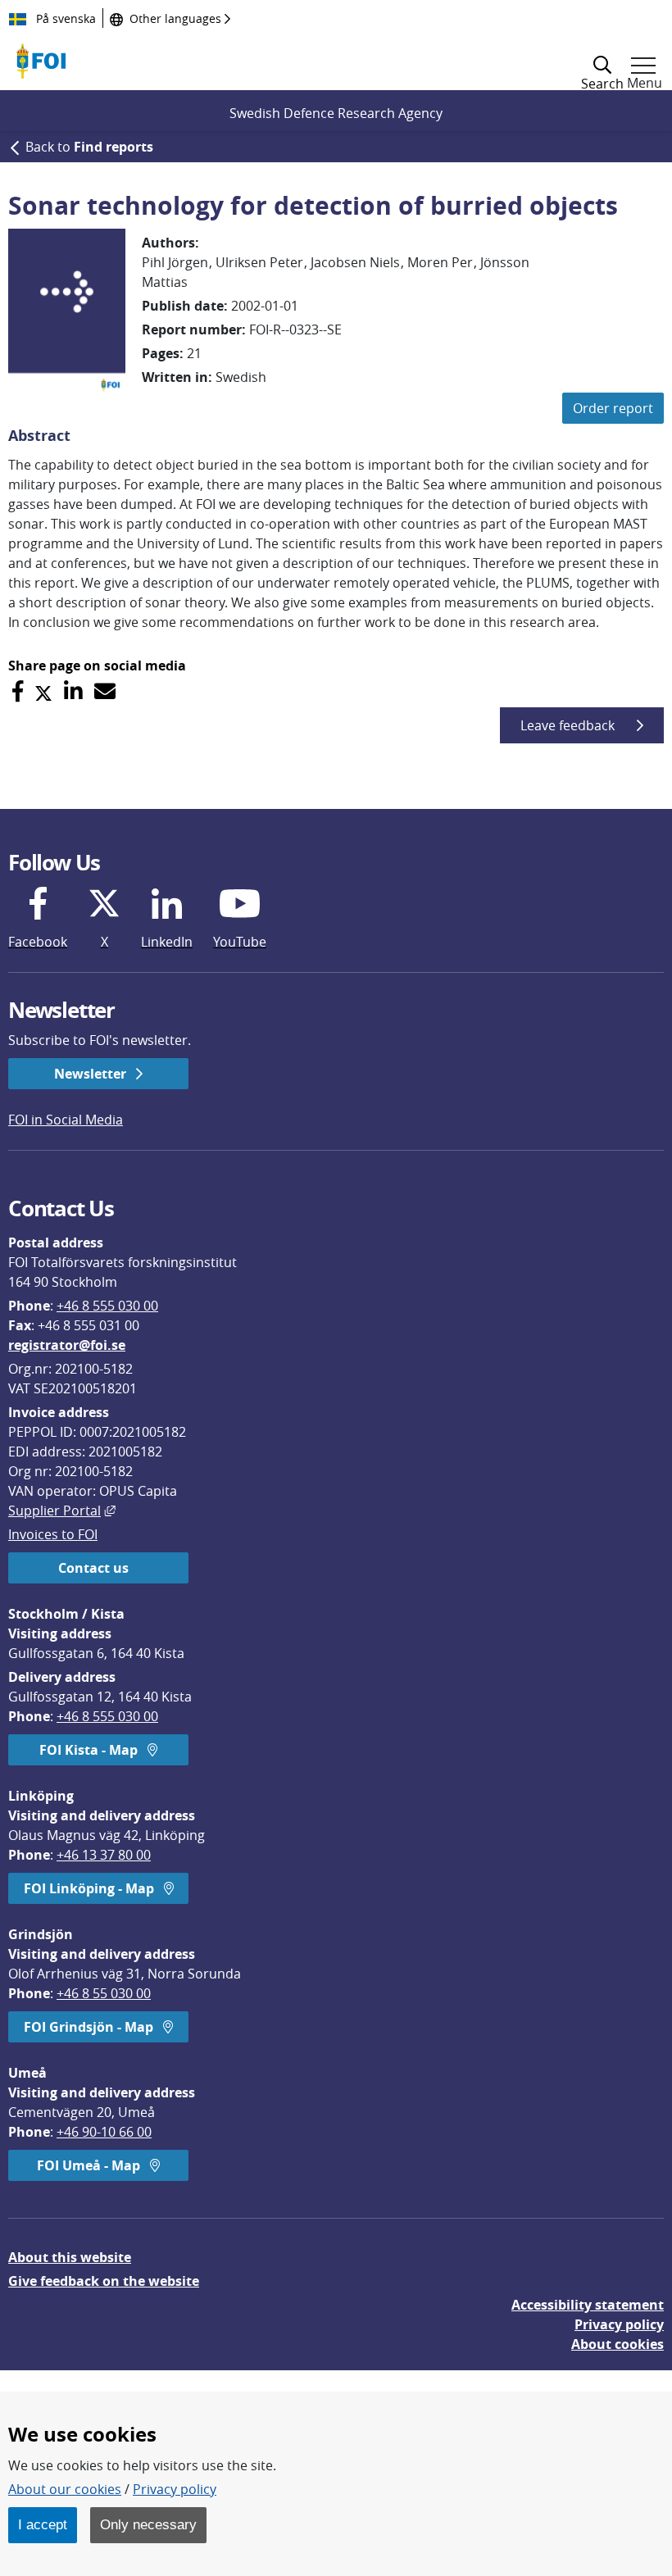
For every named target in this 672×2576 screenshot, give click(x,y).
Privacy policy (619, 2324)
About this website (70, 2257)
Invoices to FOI (53, 1534)
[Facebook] (18, 691)
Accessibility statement (588, 2305)
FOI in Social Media (66, 1120)
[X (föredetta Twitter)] (43, 691)
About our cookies (65, 2489)
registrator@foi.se (67, 1345)
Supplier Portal (62, 1511)
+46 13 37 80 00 (104, 1855)
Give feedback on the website (104, 2281)
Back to (89, 147)
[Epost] (105, 691)
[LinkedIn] (73, 691)
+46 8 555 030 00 (107, 1306)
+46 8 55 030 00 (104, 1993)
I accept (43, 2524)
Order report (613, 408)
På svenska (64, 18)
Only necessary (148, 2524)
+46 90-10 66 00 (104, 2132)
